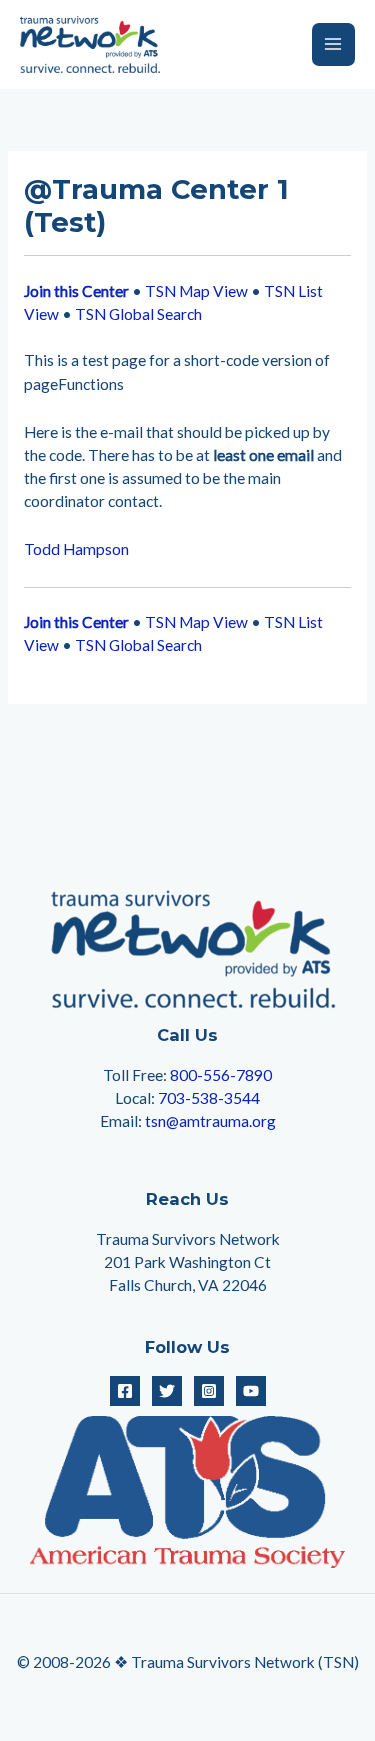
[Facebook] (125, 1391)
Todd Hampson (76, 549)
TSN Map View (196, 291)
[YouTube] (251, 1391)
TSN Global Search (138, 314)
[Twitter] (167, 1391)
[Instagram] (209, 1391)
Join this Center (76, 291)
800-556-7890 (221, 1075)
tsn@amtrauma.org (210, 1121)
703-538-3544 (209, 1098)
